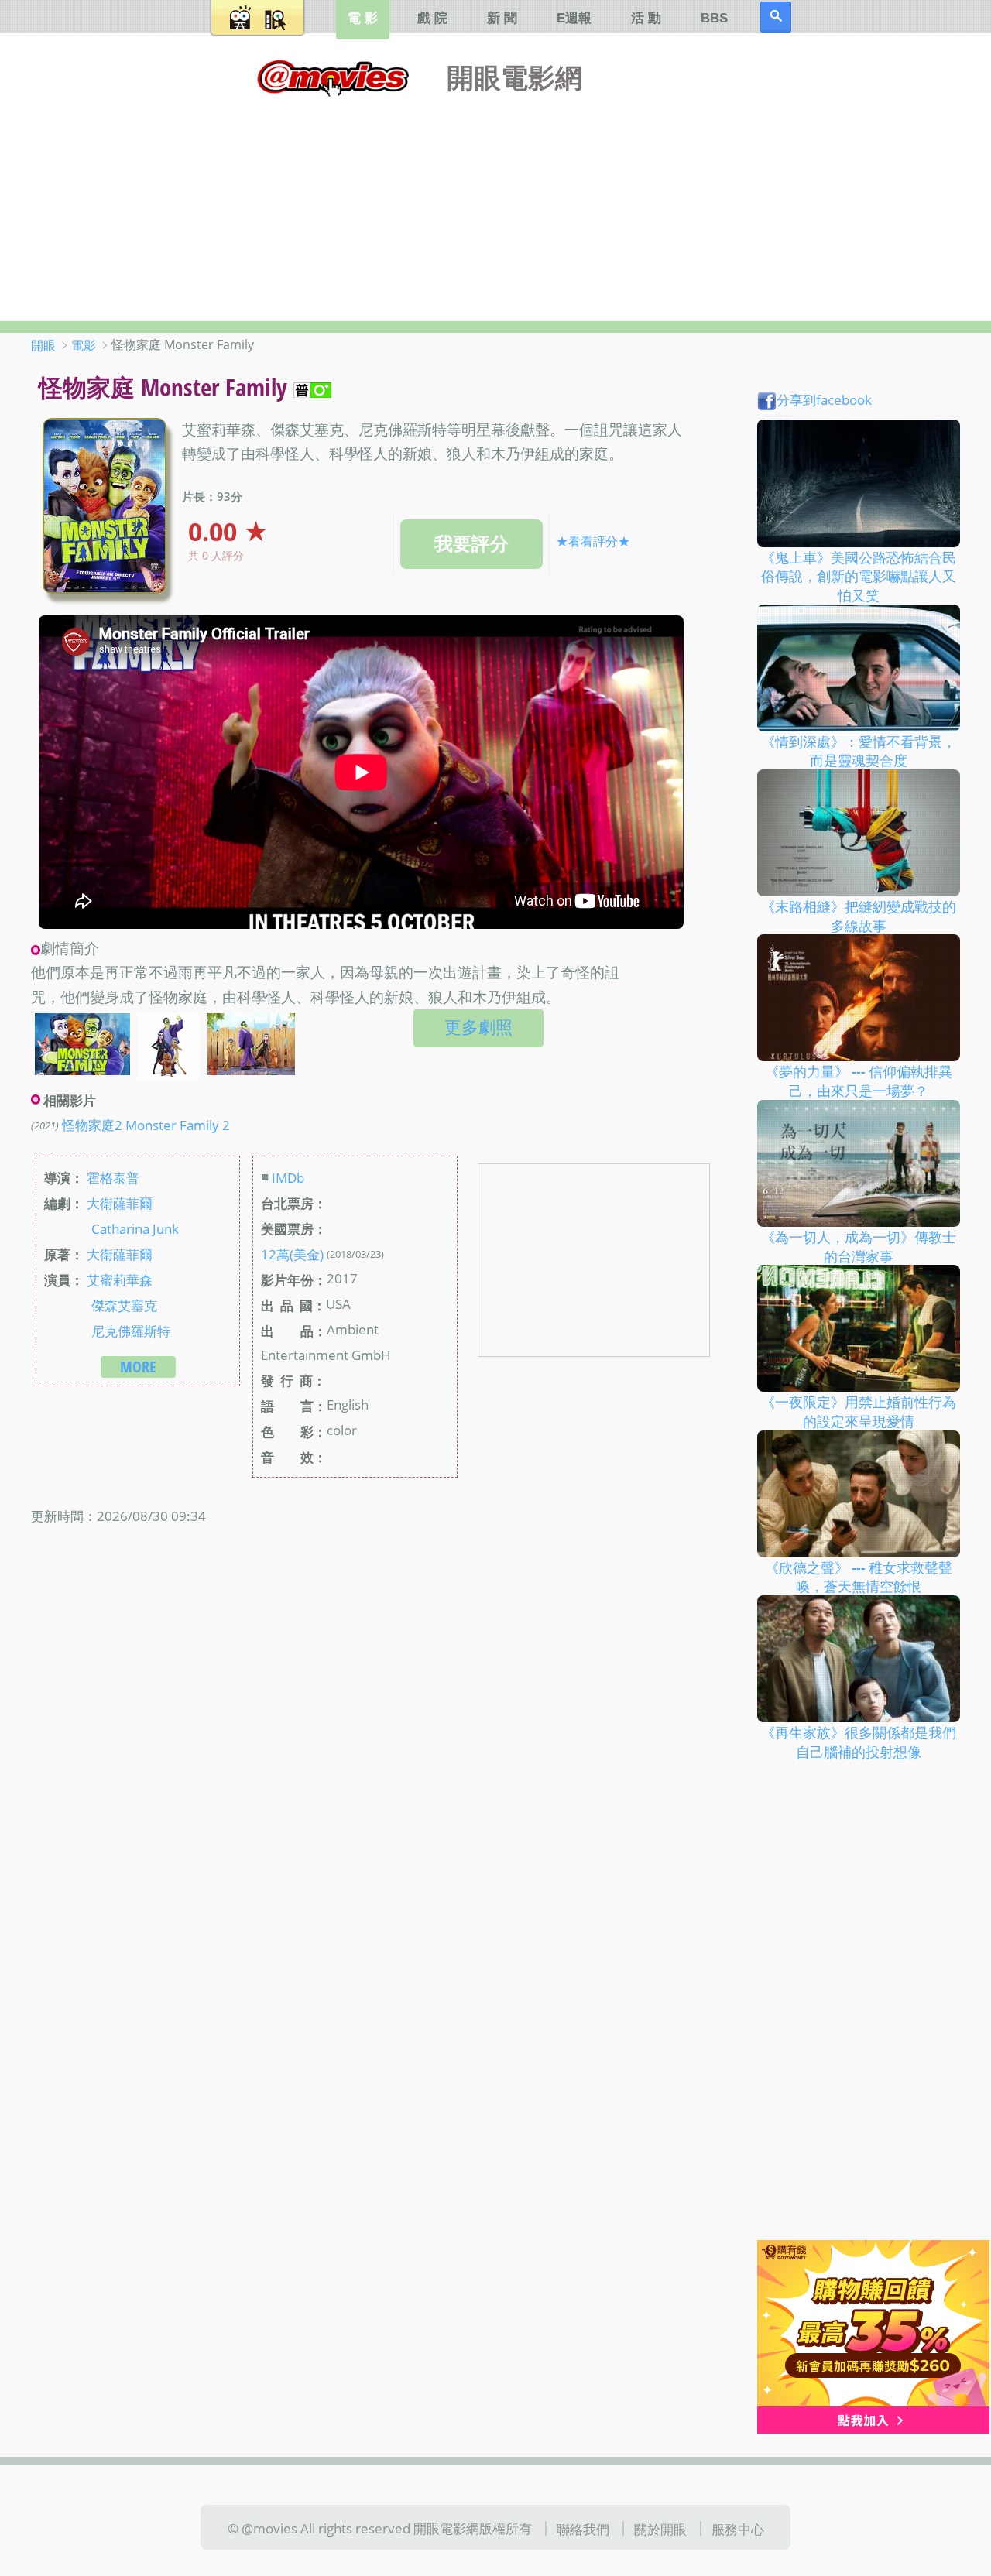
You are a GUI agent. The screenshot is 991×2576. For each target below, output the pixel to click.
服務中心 (738, 2529)
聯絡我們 (583, 2529)
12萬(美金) (292, 1254)
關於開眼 (660, 2529)
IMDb (288, 1177)
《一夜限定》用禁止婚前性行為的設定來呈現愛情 (859, 1411)
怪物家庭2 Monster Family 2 (146, 1125)
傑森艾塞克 (124, 1305)
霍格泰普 (113, 1177)
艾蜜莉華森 (120, 1279)
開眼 (43, 345)
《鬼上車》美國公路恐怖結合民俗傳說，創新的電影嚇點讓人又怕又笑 (859, 575)
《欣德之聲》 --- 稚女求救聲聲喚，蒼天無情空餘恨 (859, 1576)
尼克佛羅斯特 (131, 1331)
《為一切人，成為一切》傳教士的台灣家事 (859, 1247)
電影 (84, 345)
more (138, 1367)
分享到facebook (824, 399)
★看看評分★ (593, 541)
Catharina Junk (135, 1228)
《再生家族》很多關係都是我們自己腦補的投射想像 (859, 1742)
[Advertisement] (495, 205)
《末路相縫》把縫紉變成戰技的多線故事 (859, 916)
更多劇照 (478, 1027)
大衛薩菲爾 (120, 1203)
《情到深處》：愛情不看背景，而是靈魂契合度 (859, 750)
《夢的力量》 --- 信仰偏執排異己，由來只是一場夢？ (859, 1081)
